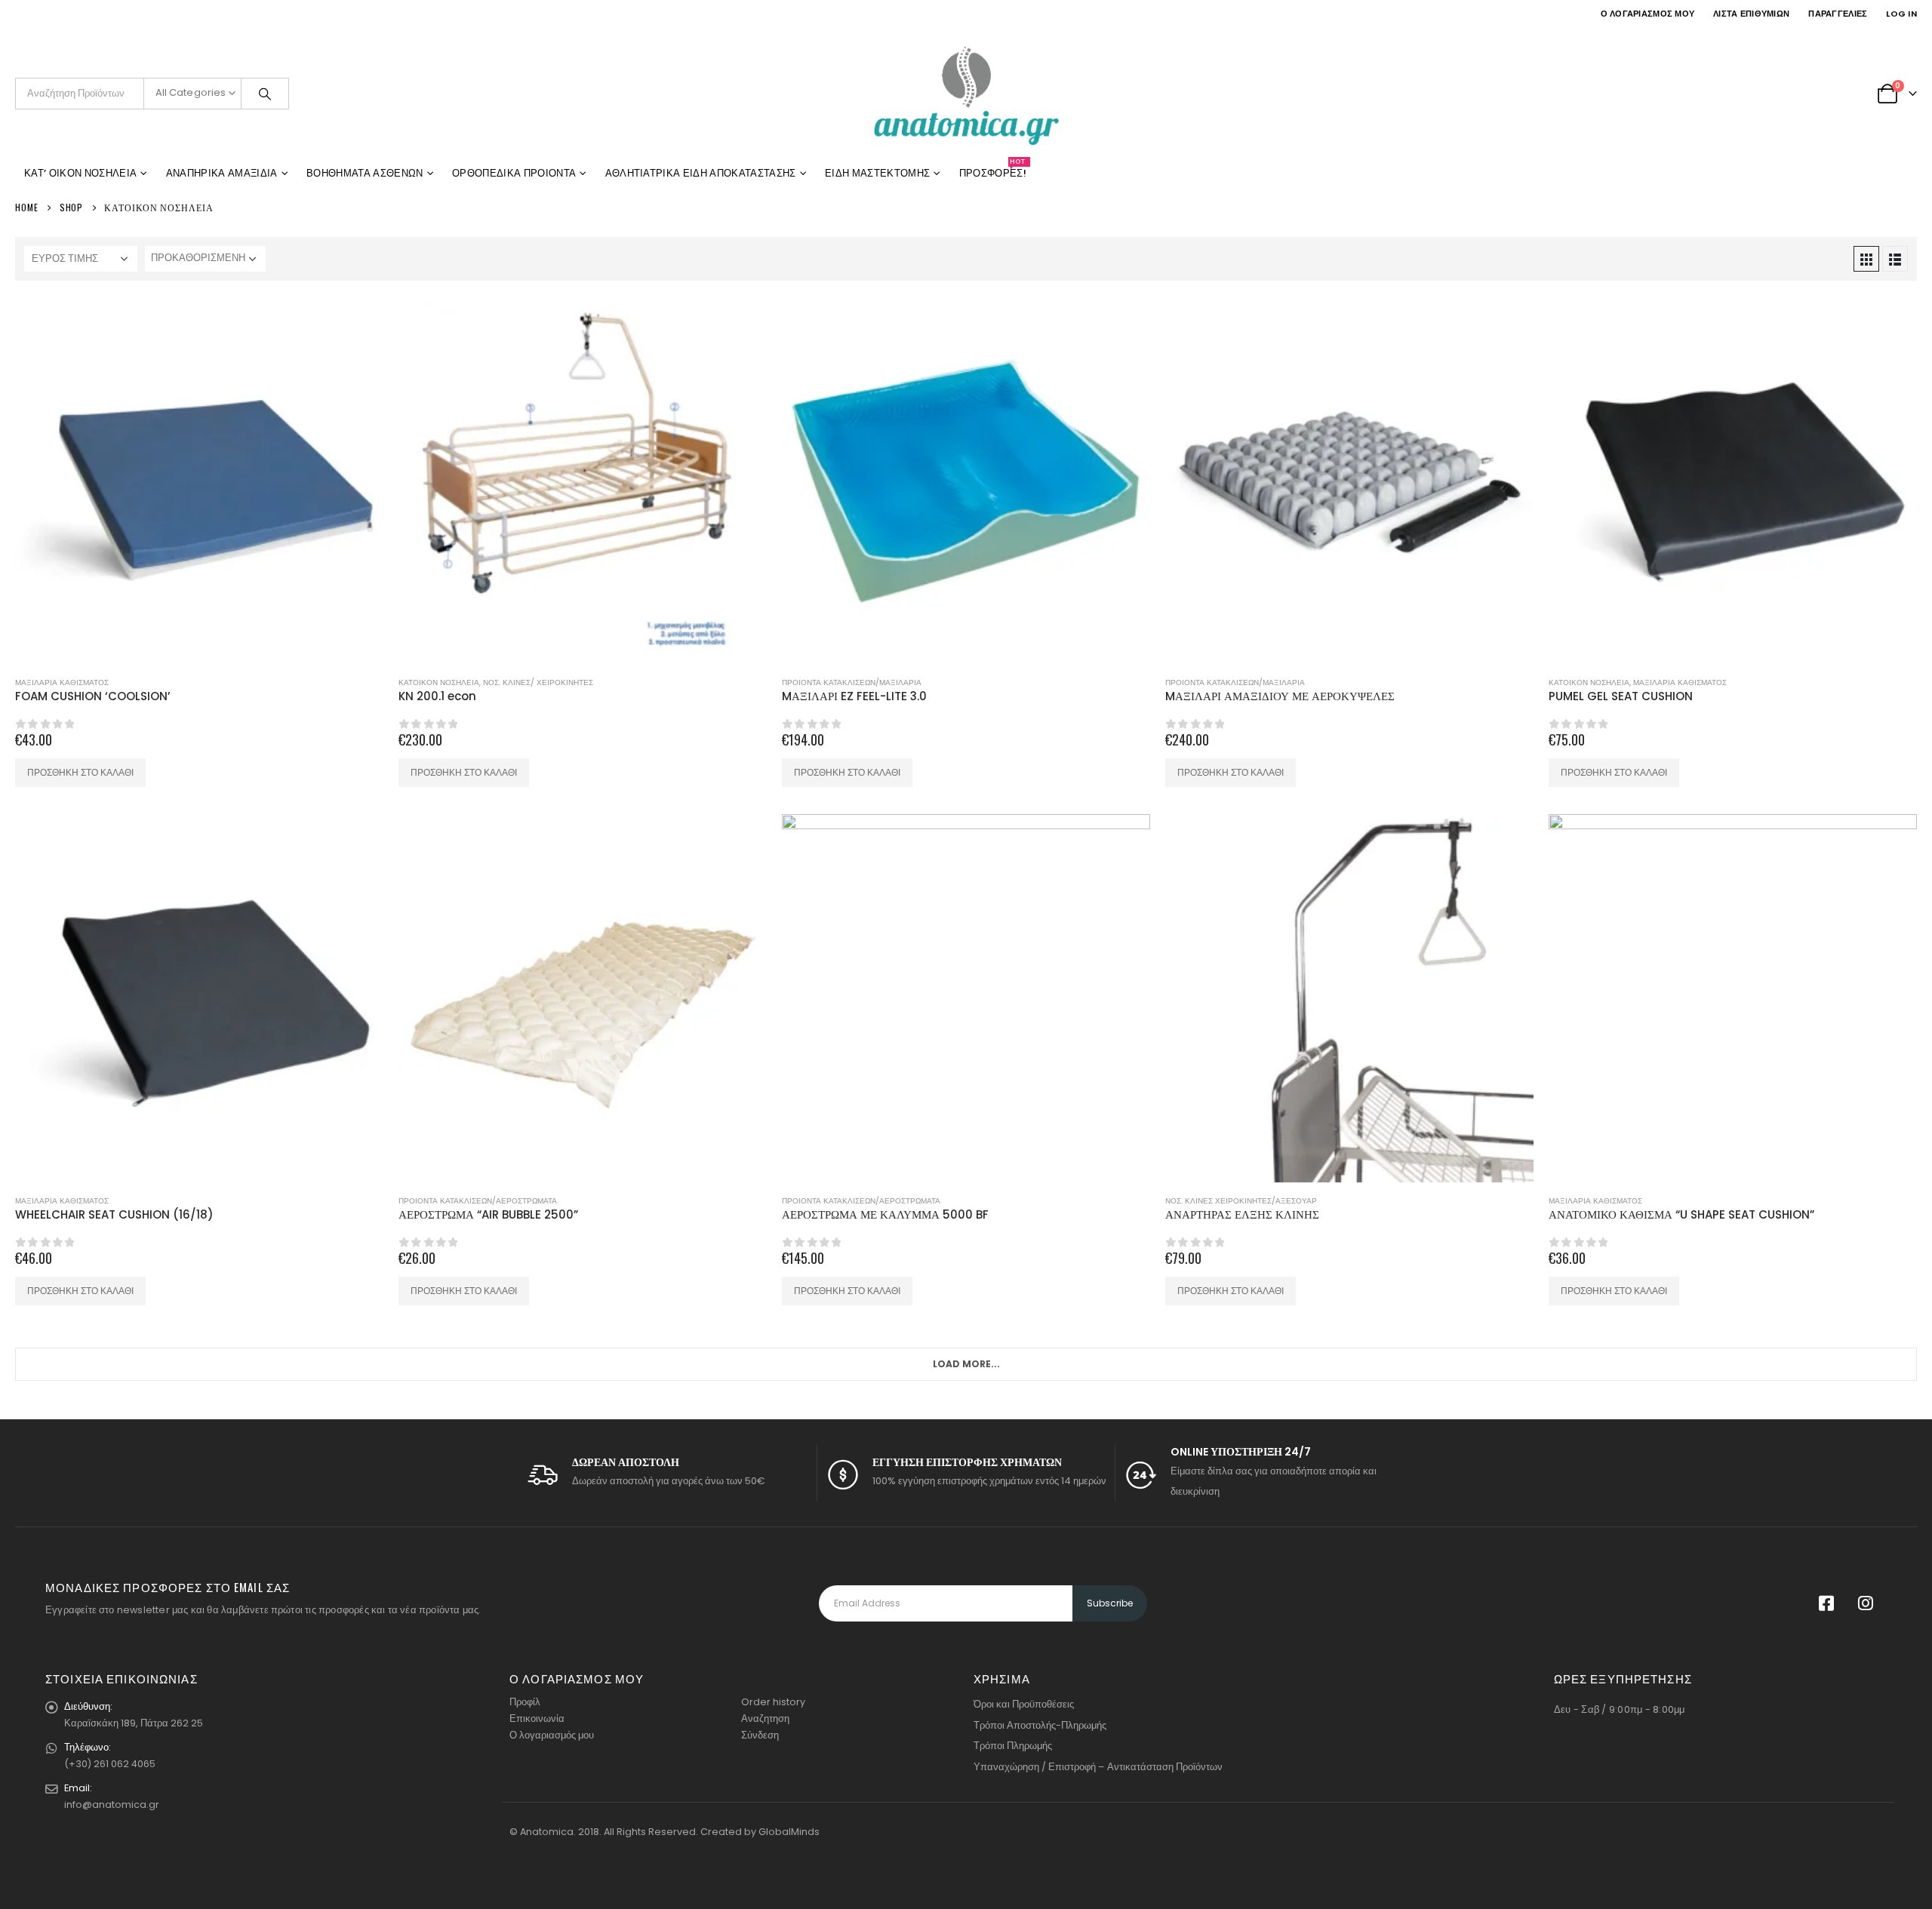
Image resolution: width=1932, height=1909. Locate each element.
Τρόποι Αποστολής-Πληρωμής (1040, 1725)
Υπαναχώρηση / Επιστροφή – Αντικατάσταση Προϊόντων (1098, 1767)
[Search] (265, 94)
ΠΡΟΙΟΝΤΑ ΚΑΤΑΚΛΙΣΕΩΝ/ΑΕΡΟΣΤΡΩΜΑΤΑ (478, 1201)
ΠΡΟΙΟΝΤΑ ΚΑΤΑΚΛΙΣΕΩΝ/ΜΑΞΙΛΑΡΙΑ (852, 682)
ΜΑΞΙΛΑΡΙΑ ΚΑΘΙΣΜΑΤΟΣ (62, 682)
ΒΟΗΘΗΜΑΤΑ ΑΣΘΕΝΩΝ (365, 173)
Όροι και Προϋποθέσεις (1024, 1704)
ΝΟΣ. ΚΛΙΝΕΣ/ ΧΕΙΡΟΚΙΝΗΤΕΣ (538, 682)
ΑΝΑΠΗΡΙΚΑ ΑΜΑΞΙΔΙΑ (222, 173)
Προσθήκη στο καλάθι (80, 772)
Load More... (966, 1364)
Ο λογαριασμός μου (552, 1735)
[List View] (1895, 259)
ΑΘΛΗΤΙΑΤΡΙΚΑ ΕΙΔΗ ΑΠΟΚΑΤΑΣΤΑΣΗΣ (701, 173)
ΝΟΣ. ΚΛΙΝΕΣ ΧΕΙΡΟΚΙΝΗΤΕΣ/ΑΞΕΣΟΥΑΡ (1241, 1201)
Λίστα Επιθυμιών (1751, 14)
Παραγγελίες (1838, 14)
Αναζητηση (765, 1718)
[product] (199, 480)
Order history (773, 1702)
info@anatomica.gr (112, 1804)
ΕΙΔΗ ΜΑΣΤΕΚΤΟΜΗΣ (877, 173)
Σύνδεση (760, 1735)
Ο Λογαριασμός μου (1648, 14)
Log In (1901, 14)
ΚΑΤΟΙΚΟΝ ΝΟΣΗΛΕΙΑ (439, 682)
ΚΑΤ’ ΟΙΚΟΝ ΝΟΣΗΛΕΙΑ (80, 173)
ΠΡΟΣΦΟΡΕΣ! (993, 171)
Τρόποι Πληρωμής (1013, 1746)
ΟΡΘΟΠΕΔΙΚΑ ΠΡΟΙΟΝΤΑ (514, 173)
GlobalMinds (789, 1832)
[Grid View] (1866, 259)
